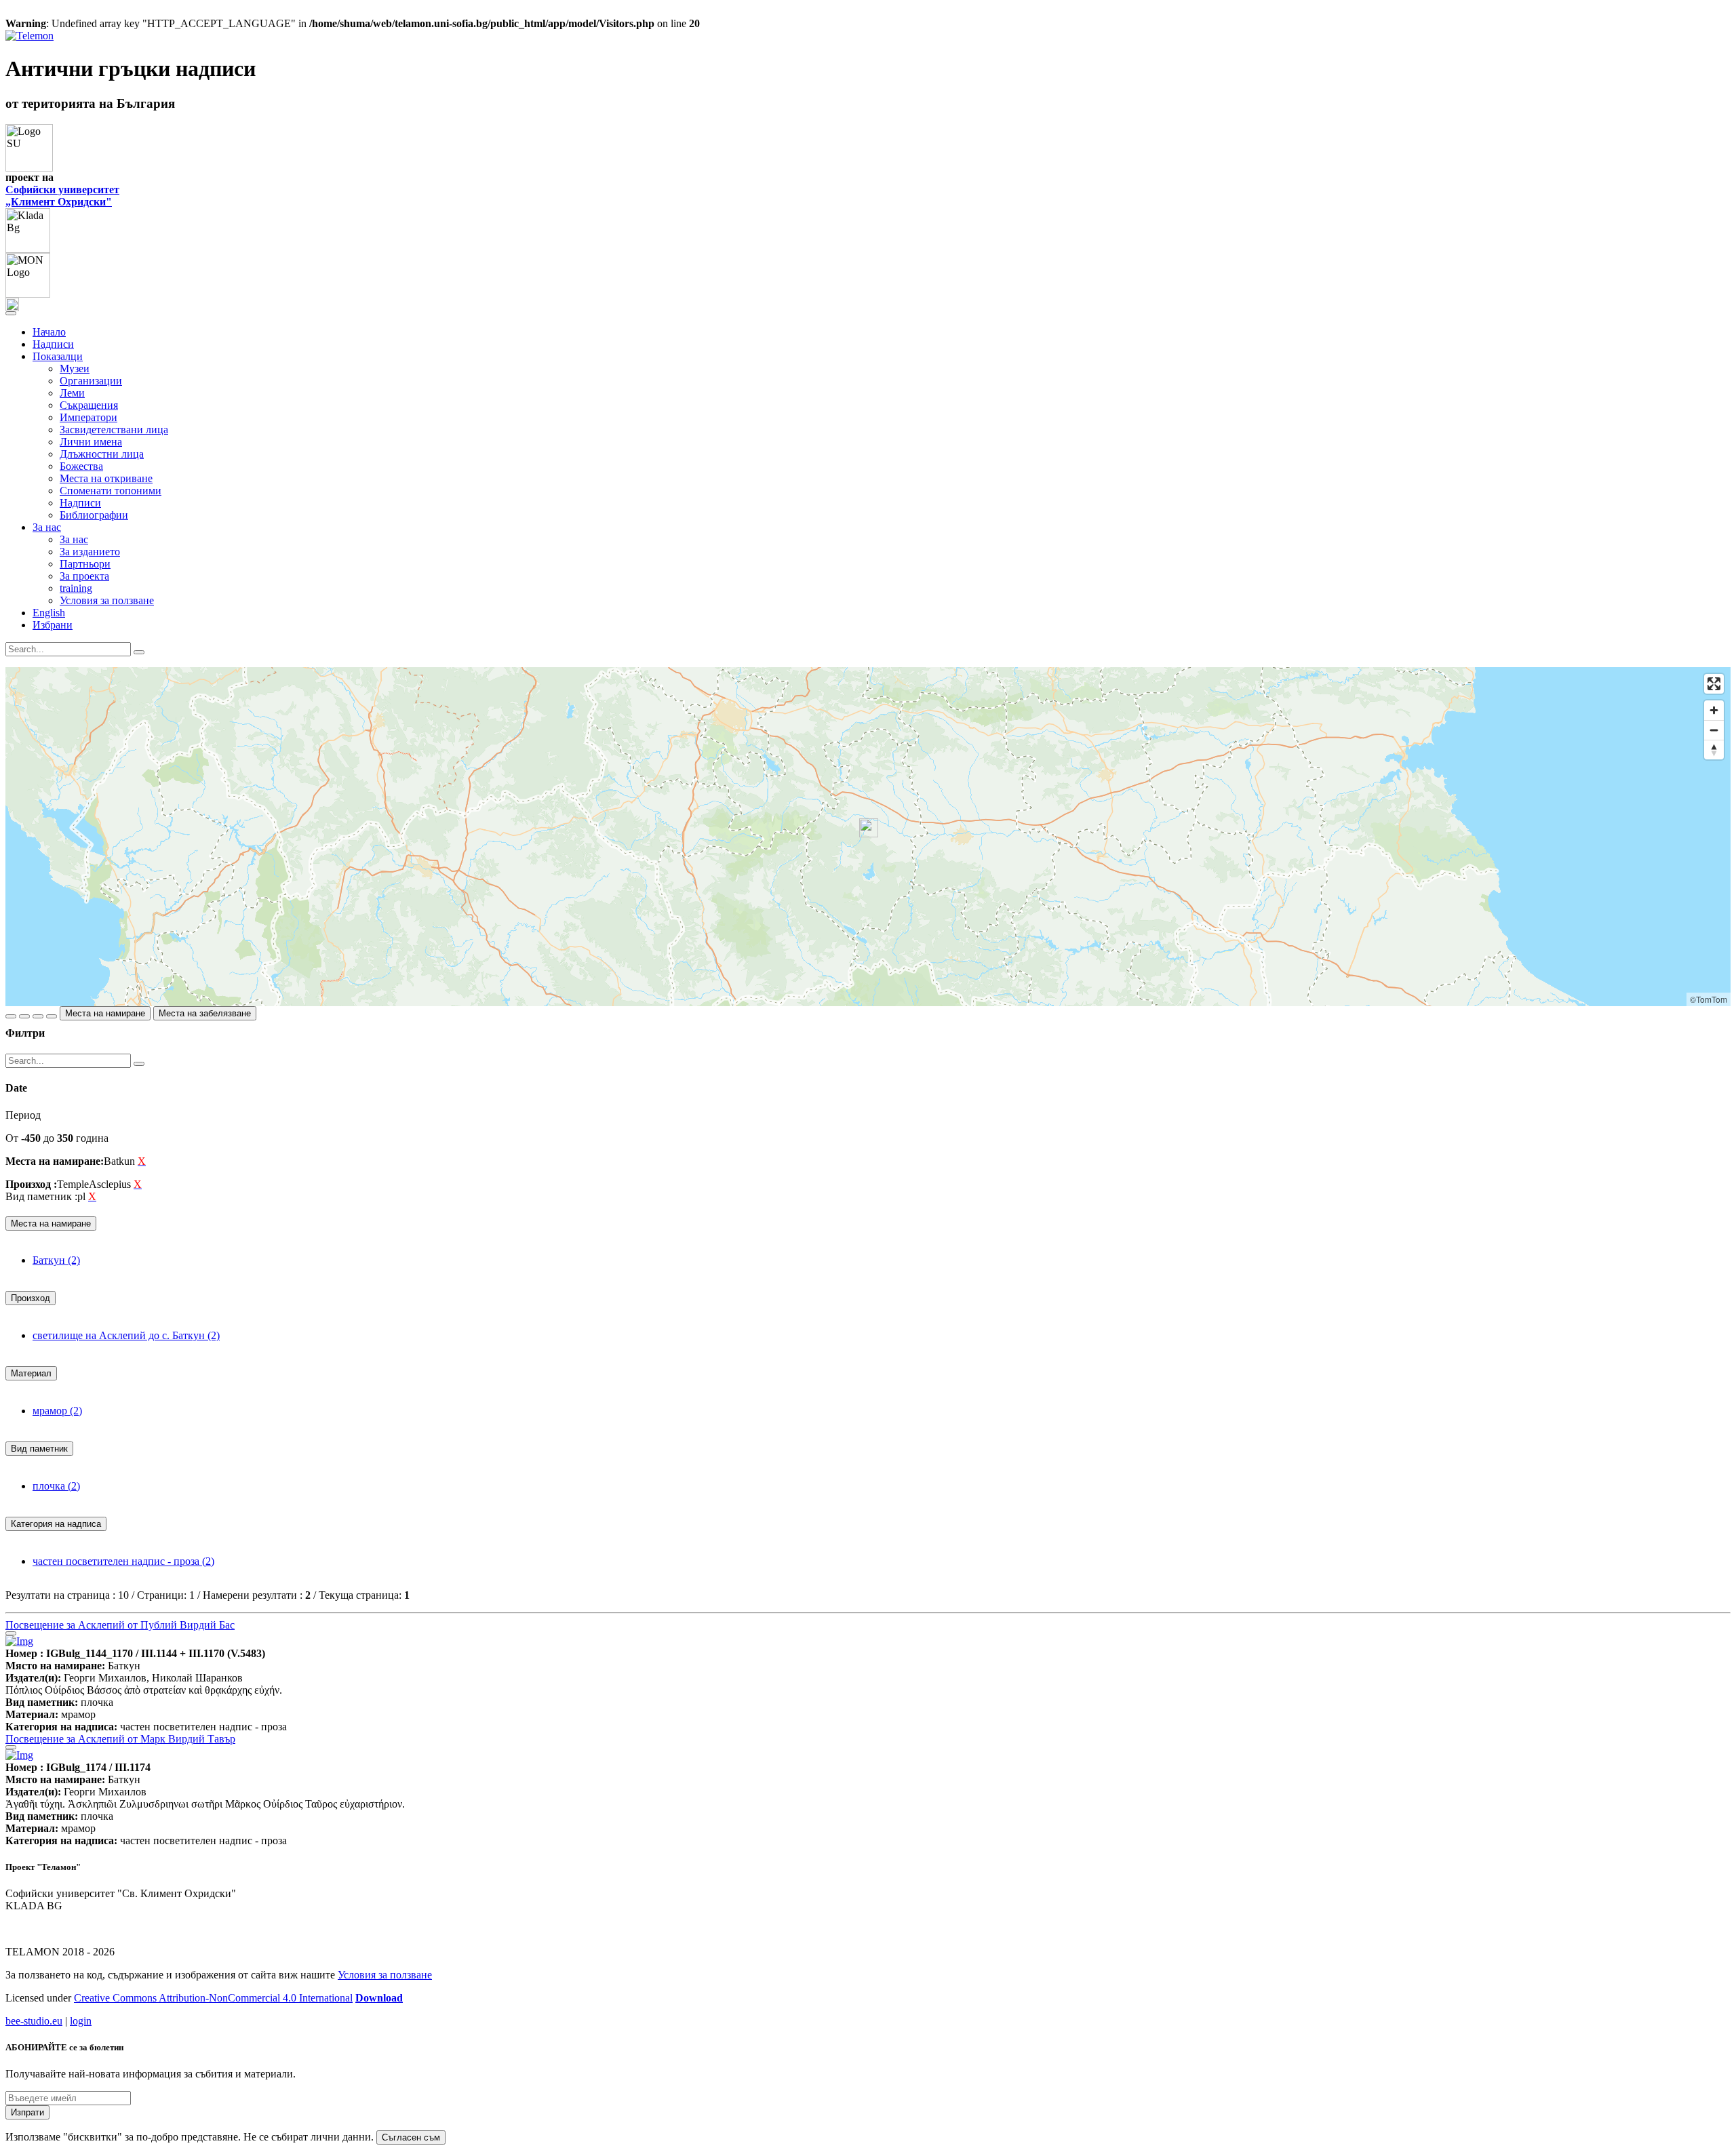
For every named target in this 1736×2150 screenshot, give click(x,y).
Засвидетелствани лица (114, 430)
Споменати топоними (111, 491)
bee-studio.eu (34, 2021)
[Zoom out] (1714, 730)
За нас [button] (47, 527)
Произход (31, 1298)
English (49, 613)
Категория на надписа (56, 1524)
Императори (88, 417)
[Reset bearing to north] (1714, 750)
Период (23, 1115)
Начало (49, 332)
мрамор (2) (57, 1411)
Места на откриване (106, 478)
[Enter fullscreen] (1714, 684)
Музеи (75, 369)
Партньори (85, 564)
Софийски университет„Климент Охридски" (62, 196)
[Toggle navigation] (11, 313)
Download (379, 1998)
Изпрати (27, 2112)
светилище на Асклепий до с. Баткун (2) (126, 1335)
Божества (81, 466)
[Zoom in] (1714, 710)
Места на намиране (105, 1013)
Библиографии (94, 515)
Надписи (53, 344)
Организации (91, 381)
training (76, 588)
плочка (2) (56, 1486)
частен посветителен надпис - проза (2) (123, 1561)
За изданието (90, 552)
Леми (72, 393)
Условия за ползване (107, 600)
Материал (31, 1373)
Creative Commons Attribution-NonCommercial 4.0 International (213, 1998)
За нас (74, 539)
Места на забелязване (205, 1013)
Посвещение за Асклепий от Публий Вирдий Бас (120, 1625)
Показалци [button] (58, 356)
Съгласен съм (411, 2137)
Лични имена (91, 442)
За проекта (84, 576)
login (81, 2021)
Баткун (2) (56, 1260)
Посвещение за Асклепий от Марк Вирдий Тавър (120, 1739)
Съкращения (89, 405)
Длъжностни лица (102, 454)
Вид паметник (39, 1449)
